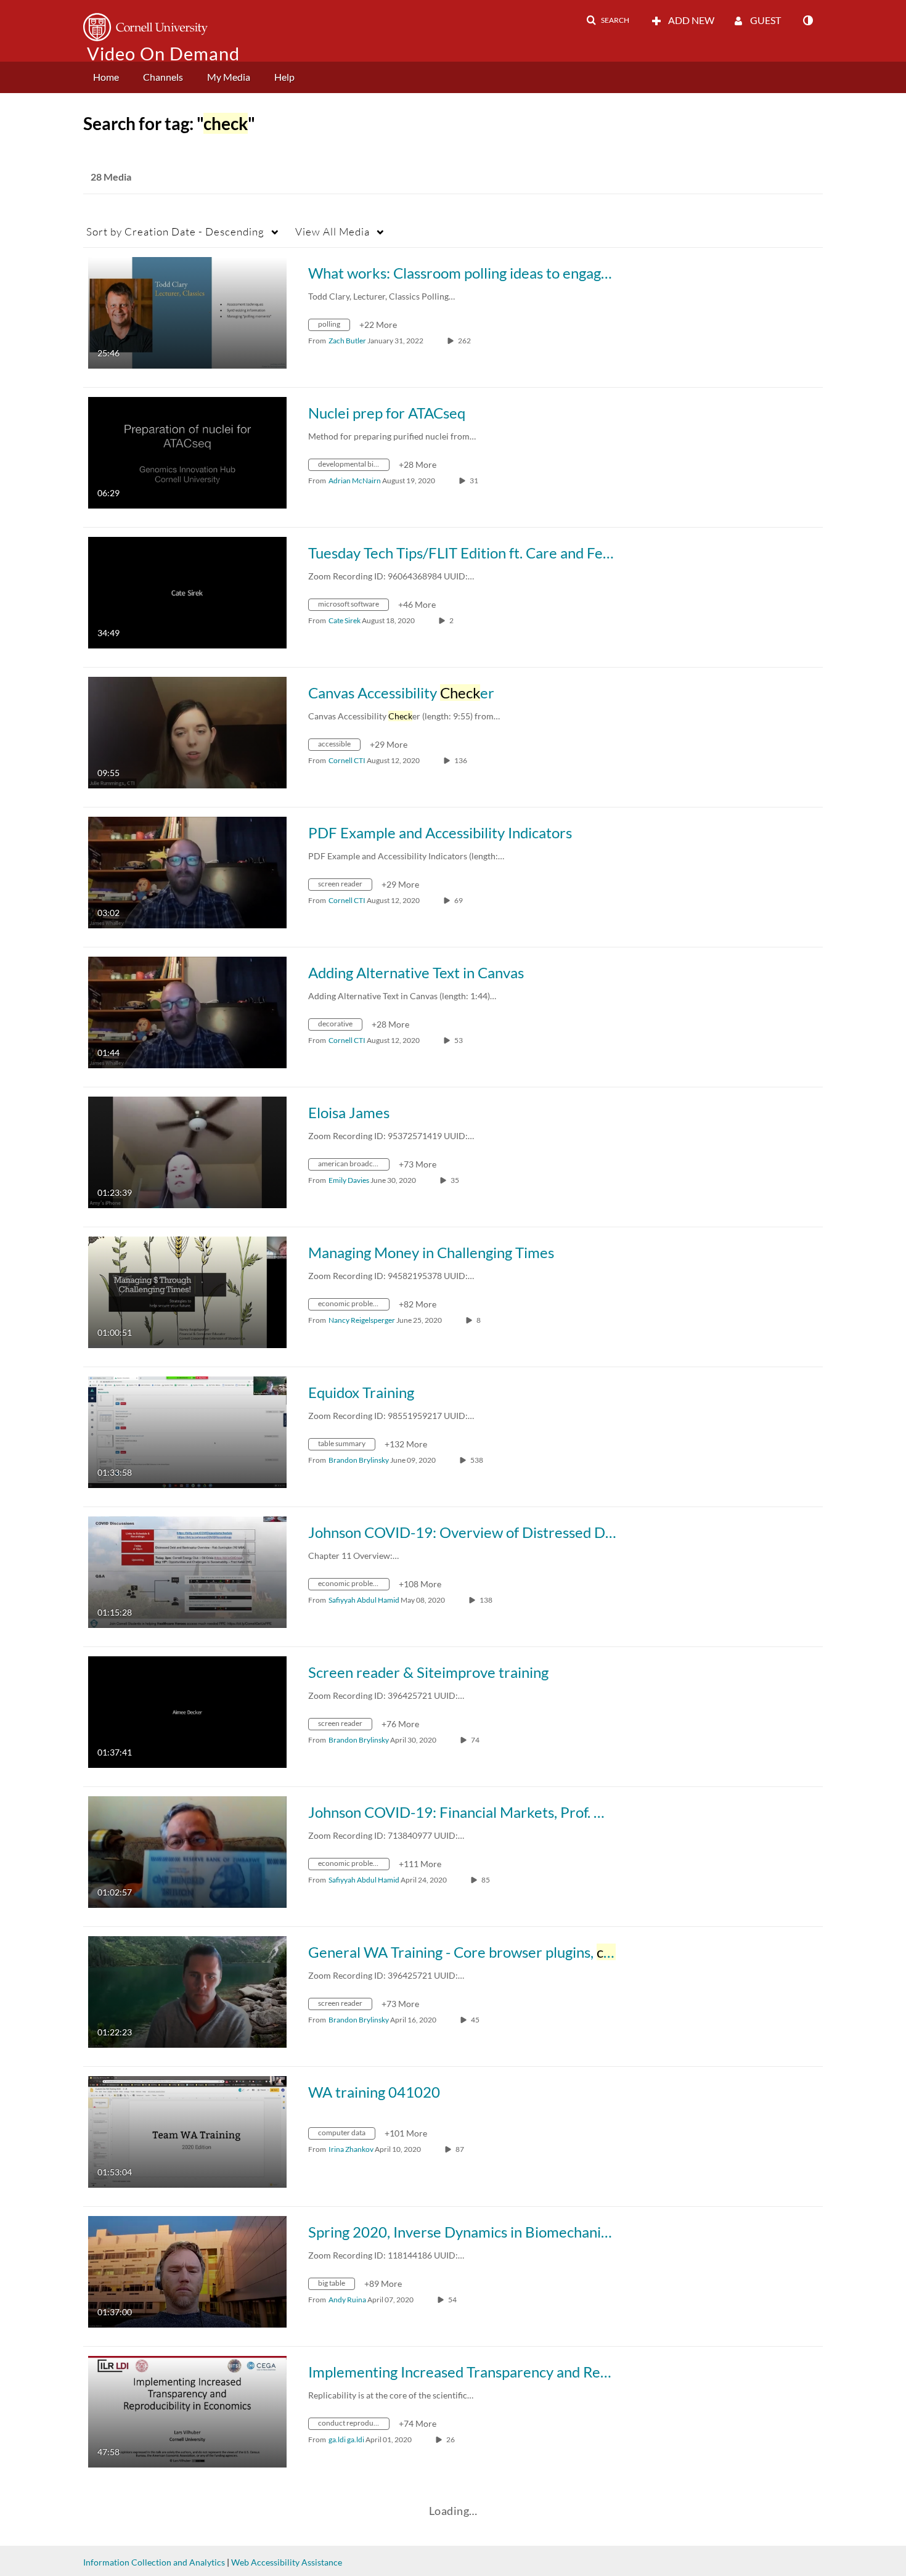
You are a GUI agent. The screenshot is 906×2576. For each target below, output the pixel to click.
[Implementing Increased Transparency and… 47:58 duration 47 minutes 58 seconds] (187, 2410)
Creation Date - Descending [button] (175, 231)
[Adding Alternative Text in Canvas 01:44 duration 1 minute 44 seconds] (187, 1011)
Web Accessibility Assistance (287, 2562)
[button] (608, 20)
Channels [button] (163, 77)
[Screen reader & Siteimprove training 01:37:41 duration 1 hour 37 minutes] (187, 1711)
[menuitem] (106, 77)
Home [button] (106, 77)
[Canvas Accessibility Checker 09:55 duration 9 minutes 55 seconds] (187, 731)
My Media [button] (229, 77)
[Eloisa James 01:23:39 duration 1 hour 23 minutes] (187, 1151)
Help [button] (284, 77)
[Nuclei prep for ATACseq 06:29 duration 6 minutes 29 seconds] (187, 452)
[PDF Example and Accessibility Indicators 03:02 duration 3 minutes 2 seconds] (187, 871)
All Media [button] (333, 231)
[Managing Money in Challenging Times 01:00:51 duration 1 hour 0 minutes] (187, 1291)
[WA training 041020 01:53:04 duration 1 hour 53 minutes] (187, 2131)
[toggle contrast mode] (807, 20)
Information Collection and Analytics (154, 2562)
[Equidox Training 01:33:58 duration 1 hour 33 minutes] (187, 1431)
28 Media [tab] (111, 177)
